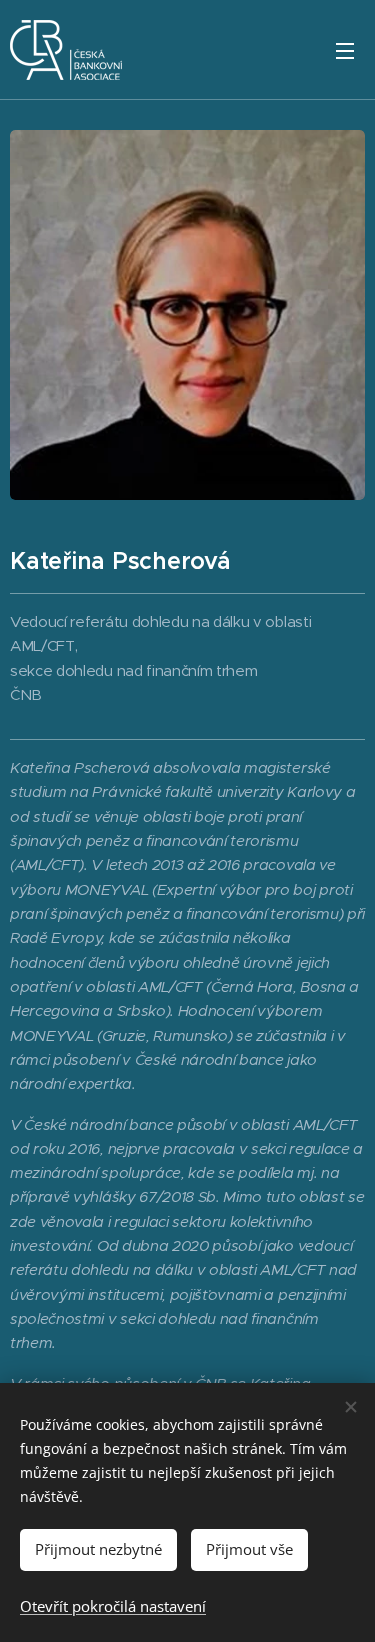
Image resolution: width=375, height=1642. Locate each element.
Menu (345, 50)
